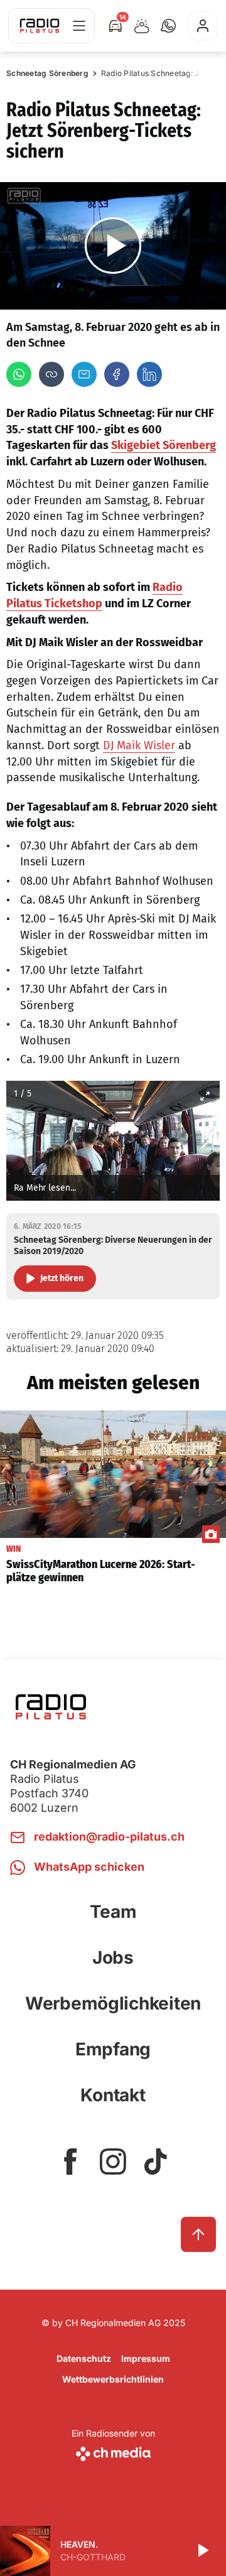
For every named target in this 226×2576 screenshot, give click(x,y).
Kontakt (113, 2095)
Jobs (113, 1957)
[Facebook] (117, 374)
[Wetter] (142, 26)
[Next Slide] (207, 1141)
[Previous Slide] (19, 1141)
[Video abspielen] (113, 246)
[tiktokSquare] (156, 2162)
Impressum (146, 2358)
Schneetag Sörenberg (47, 73)
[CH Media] (113, 2451)
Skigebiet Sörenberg (164, 445)
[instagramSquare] (113, 2162)
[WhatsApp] (19, 374)
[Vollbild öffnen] (205, 1096)
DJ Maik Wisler (139, 745)
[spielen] (202, 2551)
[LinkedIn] (149, 374)
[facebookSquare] (70, 2162)
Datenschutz (84, 2358)
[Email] (84, 374)
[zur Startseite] (40, 26)
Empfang (113, 2049)
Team (113, 1912)
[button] (168, 26)
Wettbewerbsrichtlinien (113, 2379)
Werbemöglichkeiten (113, 2003)
